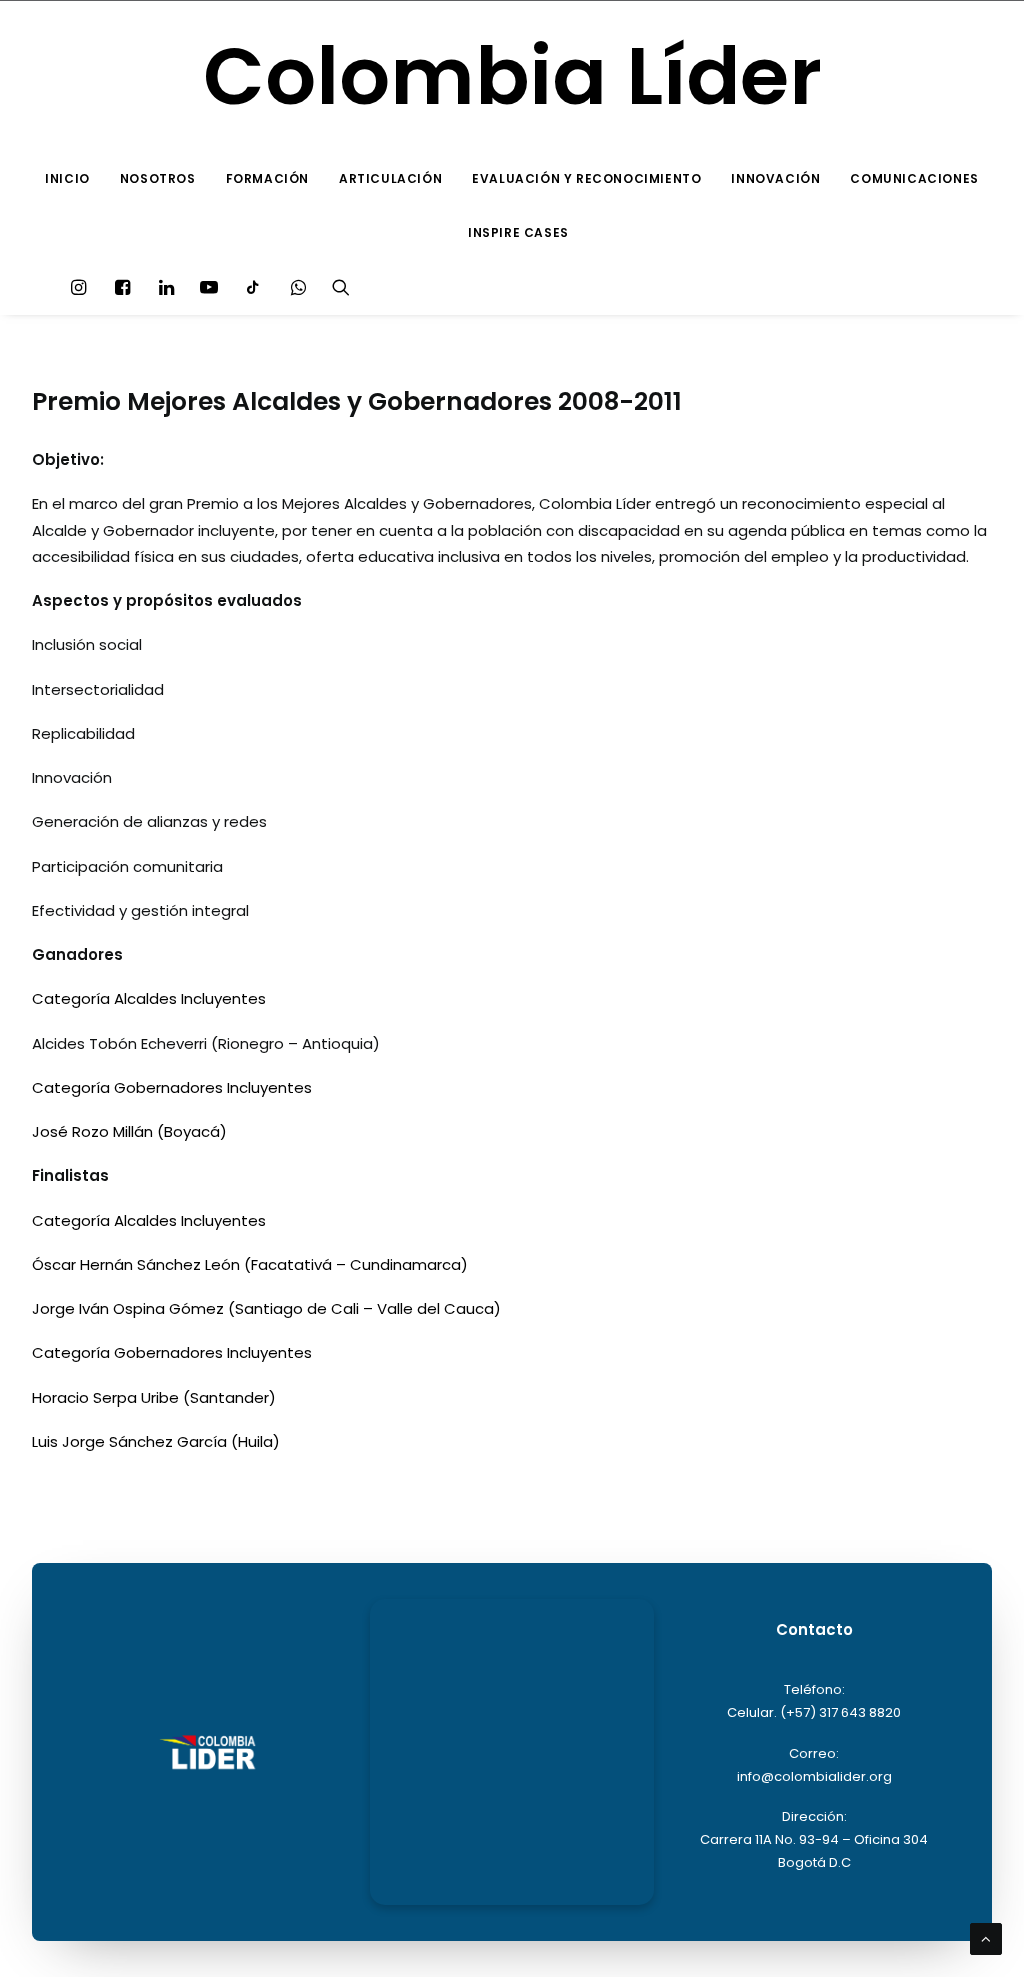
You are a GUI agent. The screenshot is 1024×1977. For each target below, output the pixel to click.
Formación (267, 178)
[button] (83, 287)
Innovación (775, 178)
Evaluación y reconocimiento (586, 178)
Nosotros (158, 178)
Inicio (67, 178)
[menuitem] (67, 179)
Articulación (390, 178)
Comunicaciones (914, 178)
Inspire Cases (518, 232)
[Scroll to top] (986, 1937)
